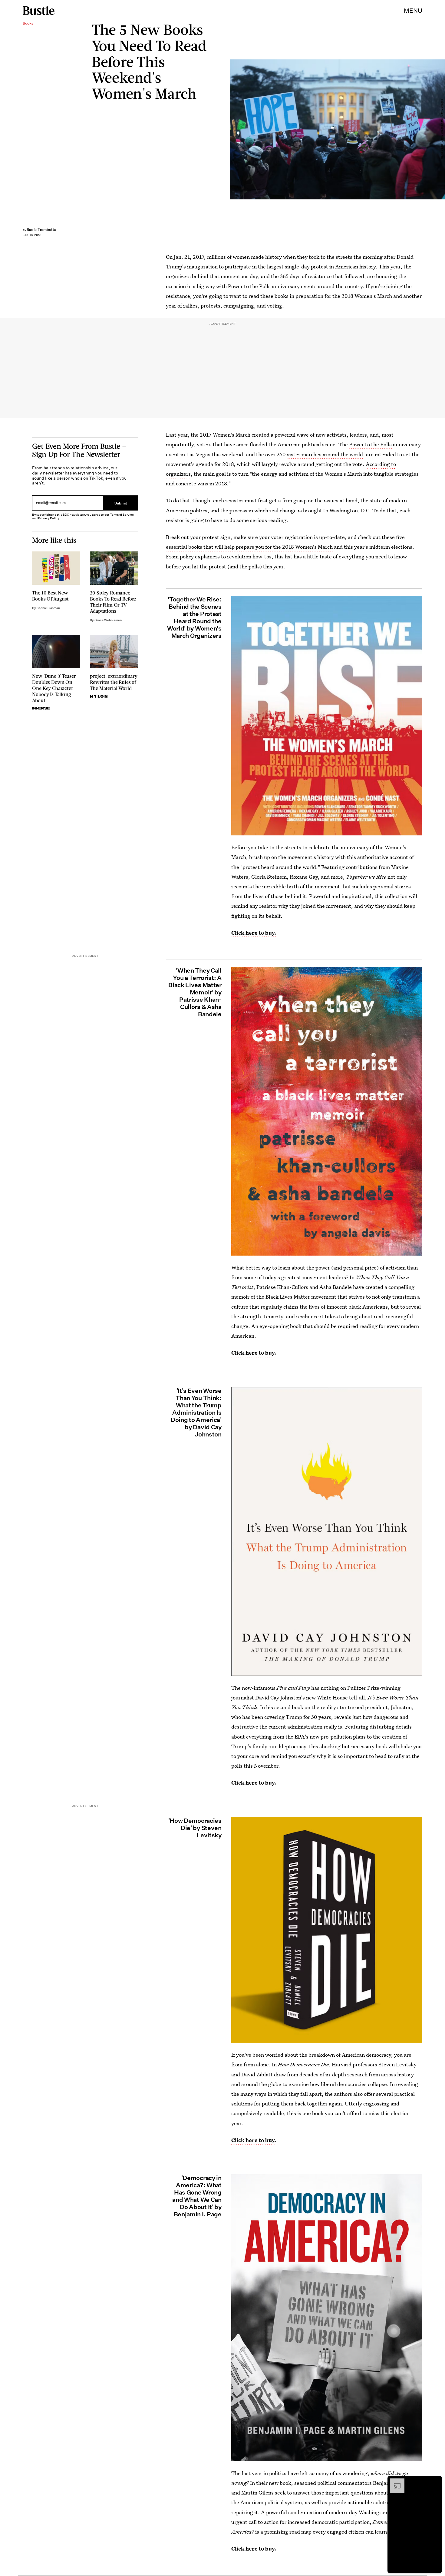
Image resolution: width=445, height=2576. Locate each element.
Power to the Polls (370, 444)
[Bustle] (39, 11)
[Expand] (394, 2481)
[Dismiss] (435, 2481)
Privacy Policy (49, 518)
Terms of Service (122, 515)
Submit (121, 503)
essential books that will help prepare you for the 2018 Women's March (249, 547)
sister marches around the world (325, 454)
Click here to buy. (254, 1353)
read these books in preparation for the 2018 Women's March (320, 296)
